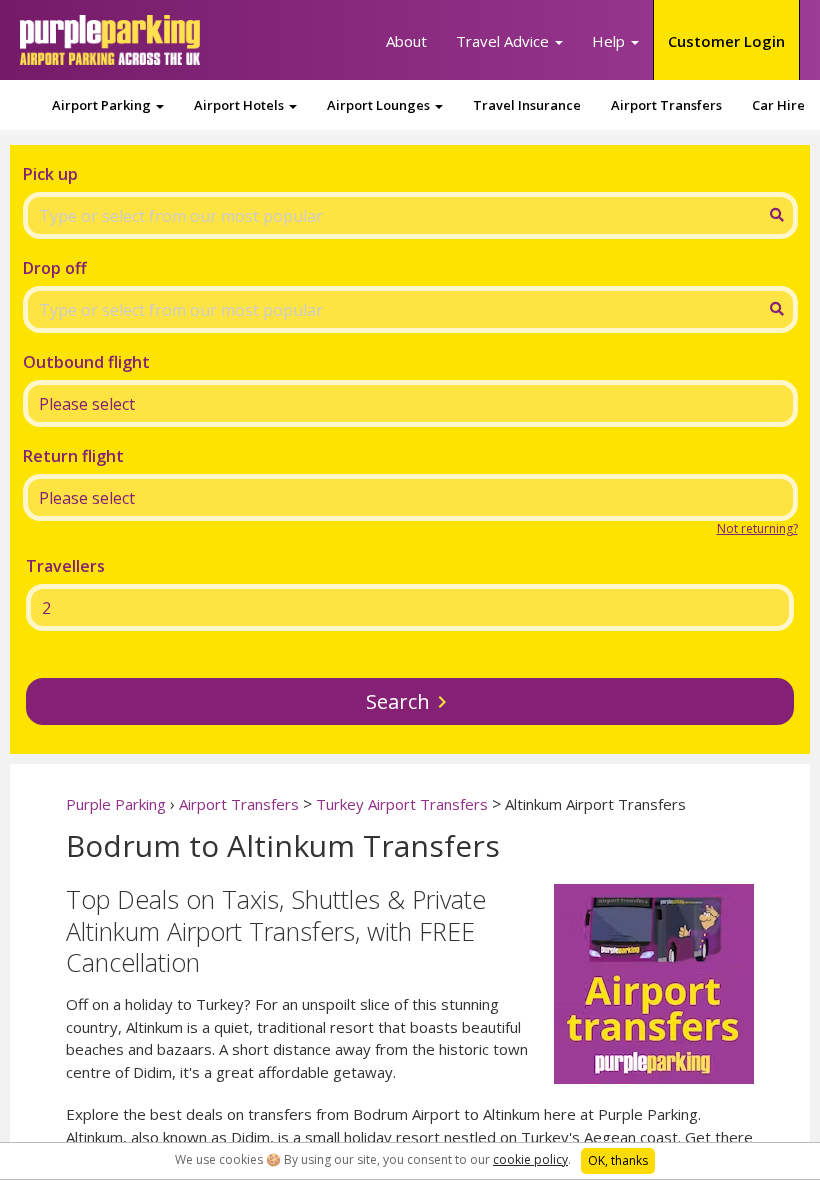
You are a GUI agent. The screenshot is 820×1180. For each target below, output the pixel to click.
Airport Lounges (380, 105)
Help (610, 41)
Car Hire (778, 105)
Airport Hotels (240, 105)
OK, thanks (618, 1160)
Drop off (55, 268)
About (406, 41)
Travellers (65, 566)
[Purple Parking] (110, 40)
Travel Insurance (527, 105)
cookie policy (530, 1159)
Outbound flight (86, 362)
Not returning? (757, 528)
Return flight (73, 456)
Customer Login (726, 41)
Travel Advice (504, 41)
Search (398, 701)
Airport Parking (103, 105)
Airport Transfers (666, 105)
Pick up (50, 174)
